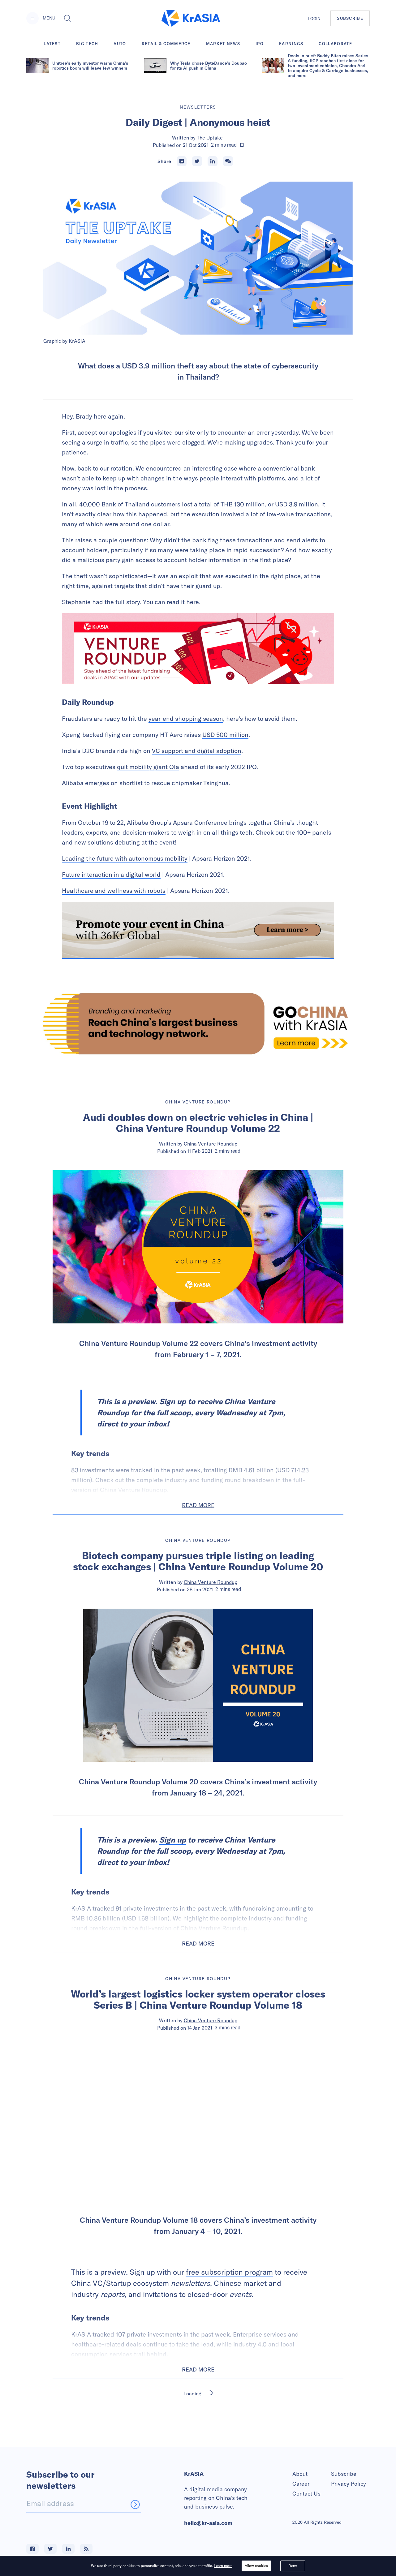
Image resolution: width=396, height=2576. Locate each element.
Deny (293, 2566)
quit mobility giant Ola (148, 767)
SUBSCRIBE (350, 18)
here (193, 602)
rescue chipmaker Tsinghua (190, 783)
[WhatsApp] (228, 161)
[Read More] (198, 649)
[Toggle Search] (67, 18)
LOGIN (314, 19)
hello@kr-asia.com (208, 2523)
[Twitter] (197, 161)
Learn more (223, 2566)
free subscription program (229, 2272)
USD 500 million (225, 735)
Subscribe (344, 2474)
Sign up (173, 1401)
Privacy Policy (349, 2484)
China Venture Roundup (211, 1144)
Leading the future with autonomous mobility (125, 858)
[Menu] (32, 18)
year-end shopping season (186, 718)
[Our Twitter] (50, 2549)
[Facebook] (182, 161)
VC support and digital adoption (197, 751)
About (300, 2474)
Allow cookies (256, 2566)
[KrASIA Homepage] (191, 18)
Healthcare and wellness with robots (114, 890)
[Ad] (198, 1024)
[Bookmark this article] (242, 145)
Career (301, 2484)
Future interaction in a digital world (111, 874)
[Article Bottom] (198, 930)
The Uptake (210, 138)
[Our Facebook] (32, 2549)
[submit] (135, 2504)
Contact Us (306, 2494)
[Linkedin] (213, 161)
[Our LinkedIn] (68, 2549)
